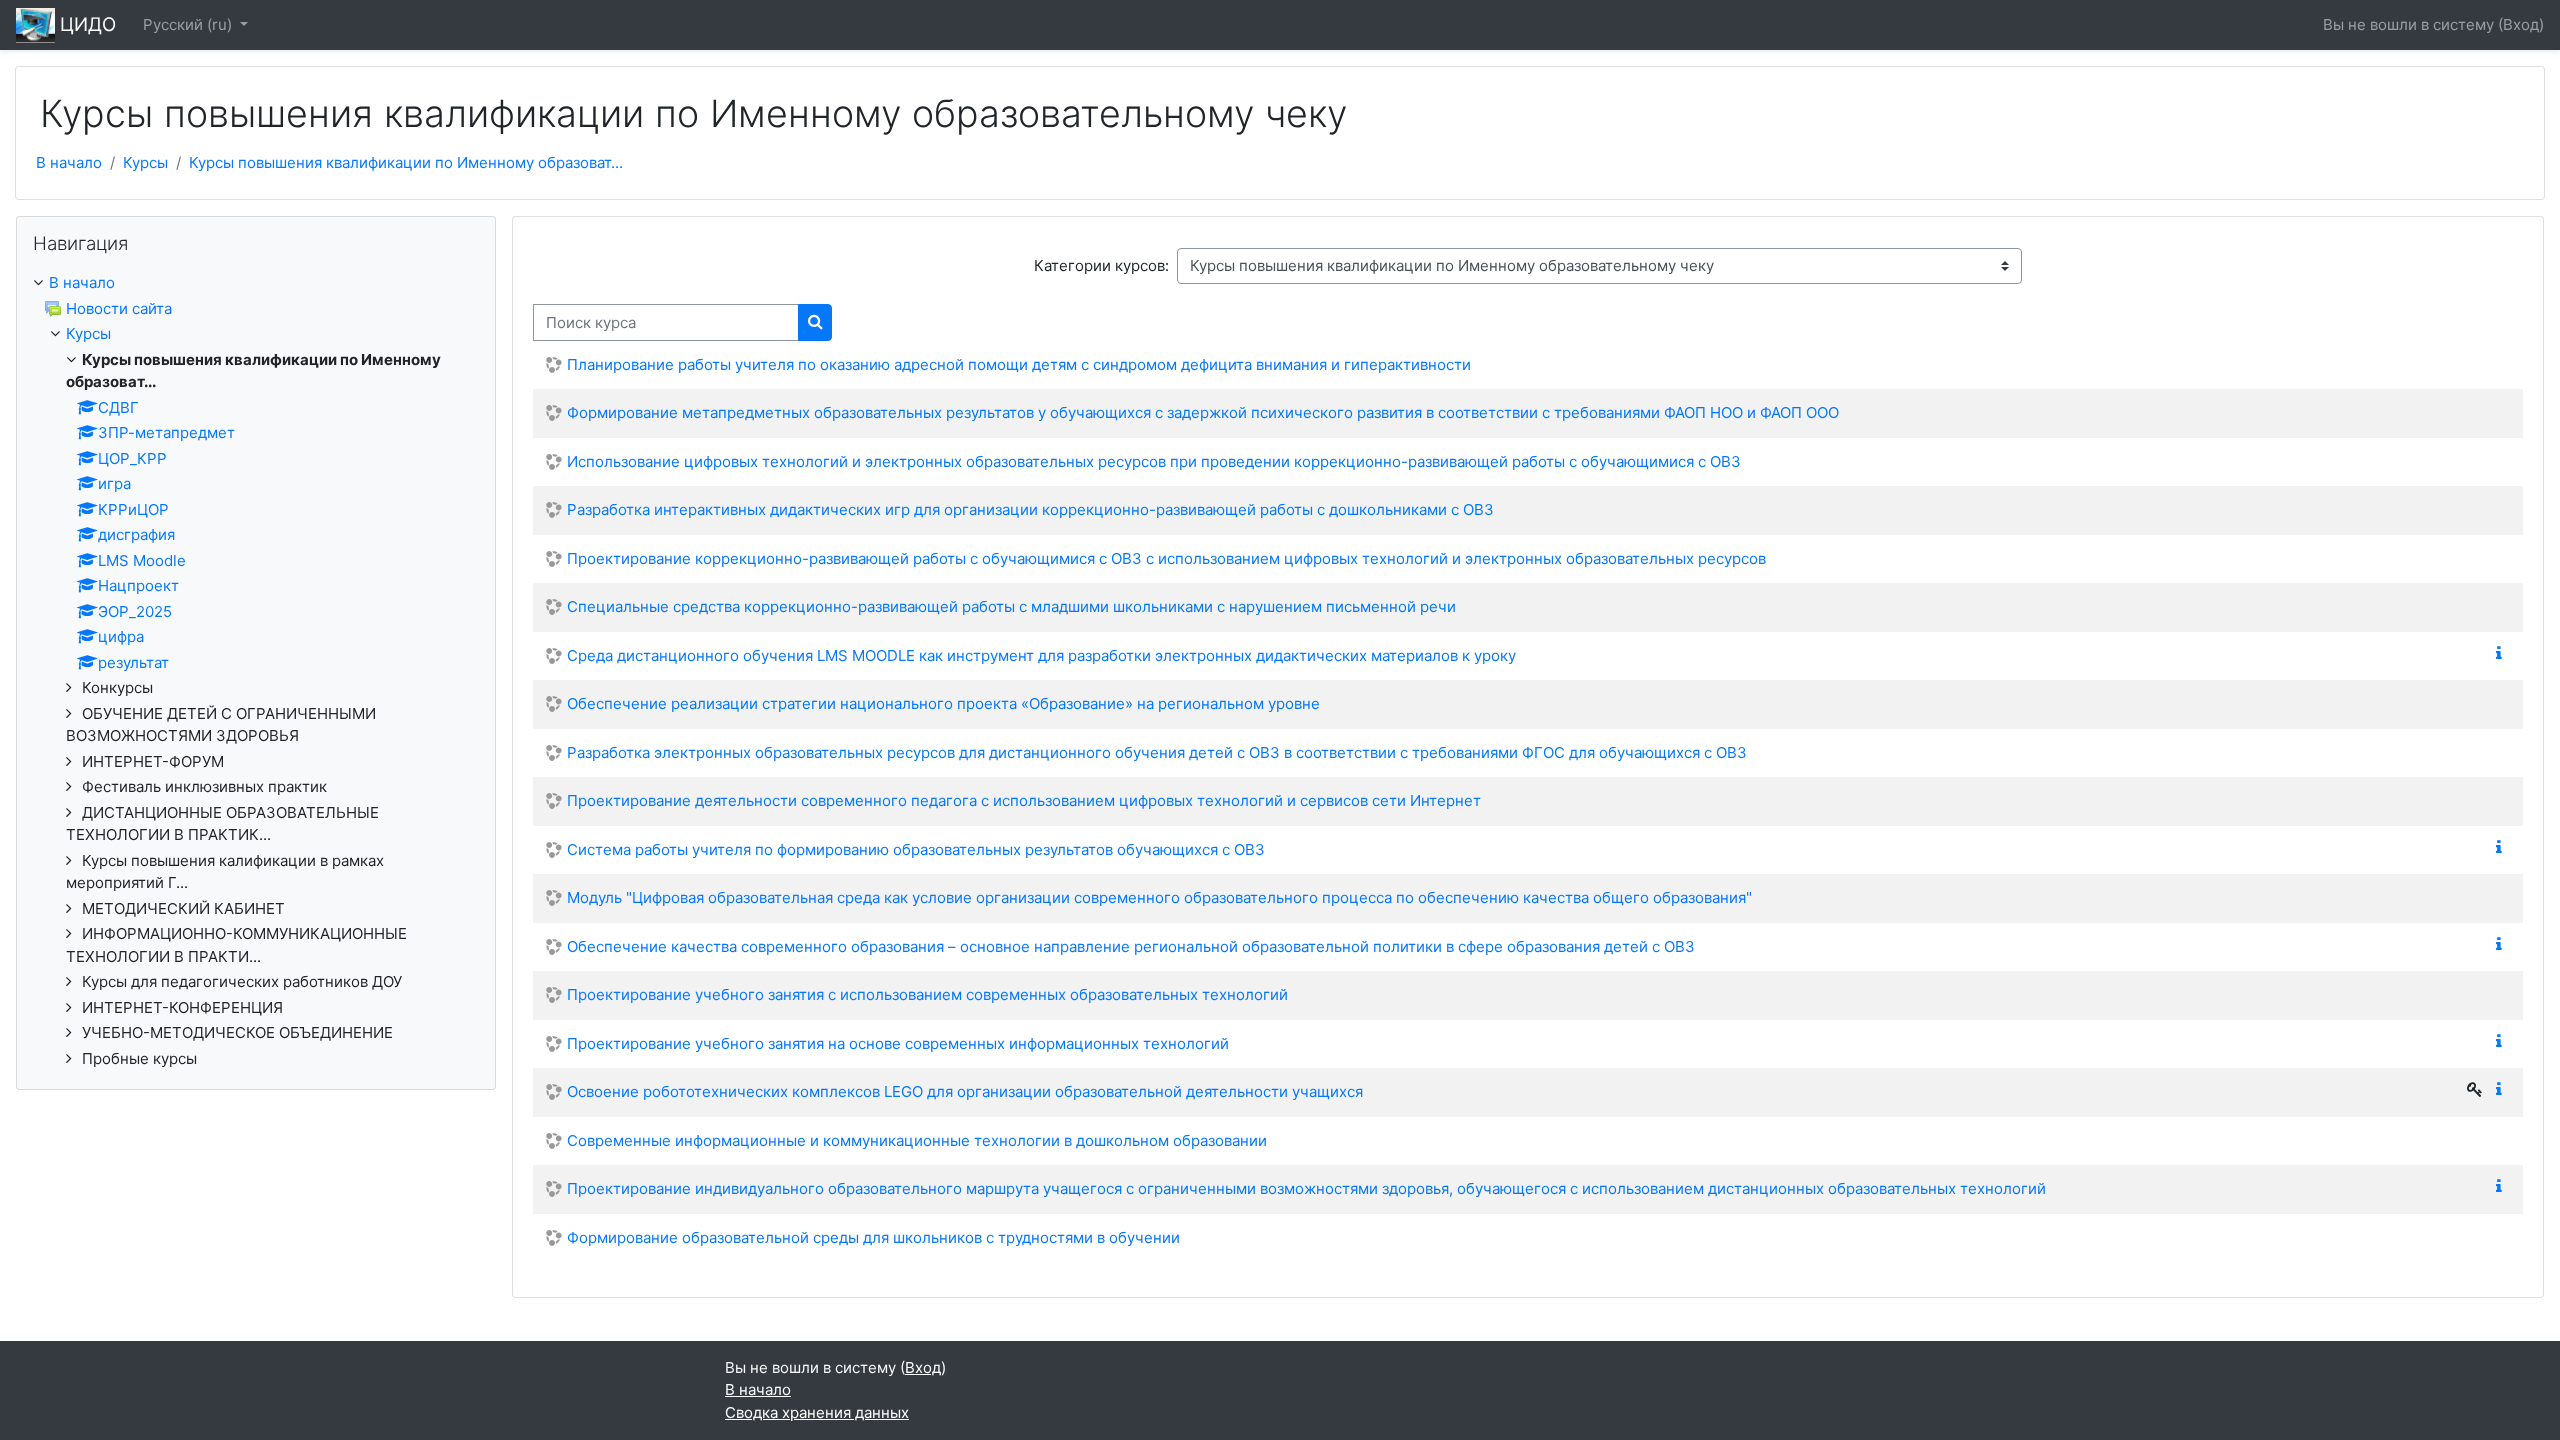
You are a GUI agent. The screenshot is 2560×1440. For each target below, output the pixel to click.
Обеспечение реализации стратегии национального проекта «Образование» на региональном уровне (943, 703)
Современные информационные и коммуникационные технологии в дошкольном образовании (917, 1140)
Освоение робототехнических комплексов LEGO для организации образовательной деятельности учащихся (965, 1091)
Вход (2521, 24)
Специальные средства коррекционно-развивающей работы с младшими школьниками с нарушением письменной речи (1011, 606)
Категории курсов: (1101, 265)
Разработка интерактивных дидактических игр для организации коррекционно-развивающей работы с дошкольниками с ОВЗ (1030, 509)
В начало (69, 162)
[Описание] (2503, 653)
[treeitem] (256, 671)
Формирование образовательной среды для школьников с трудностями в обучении (873, 1237)
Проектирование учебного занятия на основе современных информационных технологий (898, 1043)
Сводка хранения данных (817, 1412)
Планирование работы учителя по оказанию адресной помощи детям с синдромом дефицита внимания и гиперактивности (1019, 364)
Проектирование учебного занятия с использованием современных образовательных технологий (927, 994)
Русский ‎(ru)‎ (189, 24)
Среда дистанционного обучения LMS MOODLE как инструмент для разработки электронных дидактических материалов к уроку (1041, 655)
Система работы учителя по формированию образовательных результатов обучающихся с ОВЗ (916, 849)
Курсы (145, 162)
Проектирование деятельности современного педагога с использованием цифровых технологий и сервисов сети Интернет (1024, 800)
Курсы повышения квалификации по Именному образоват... (406, 162)
